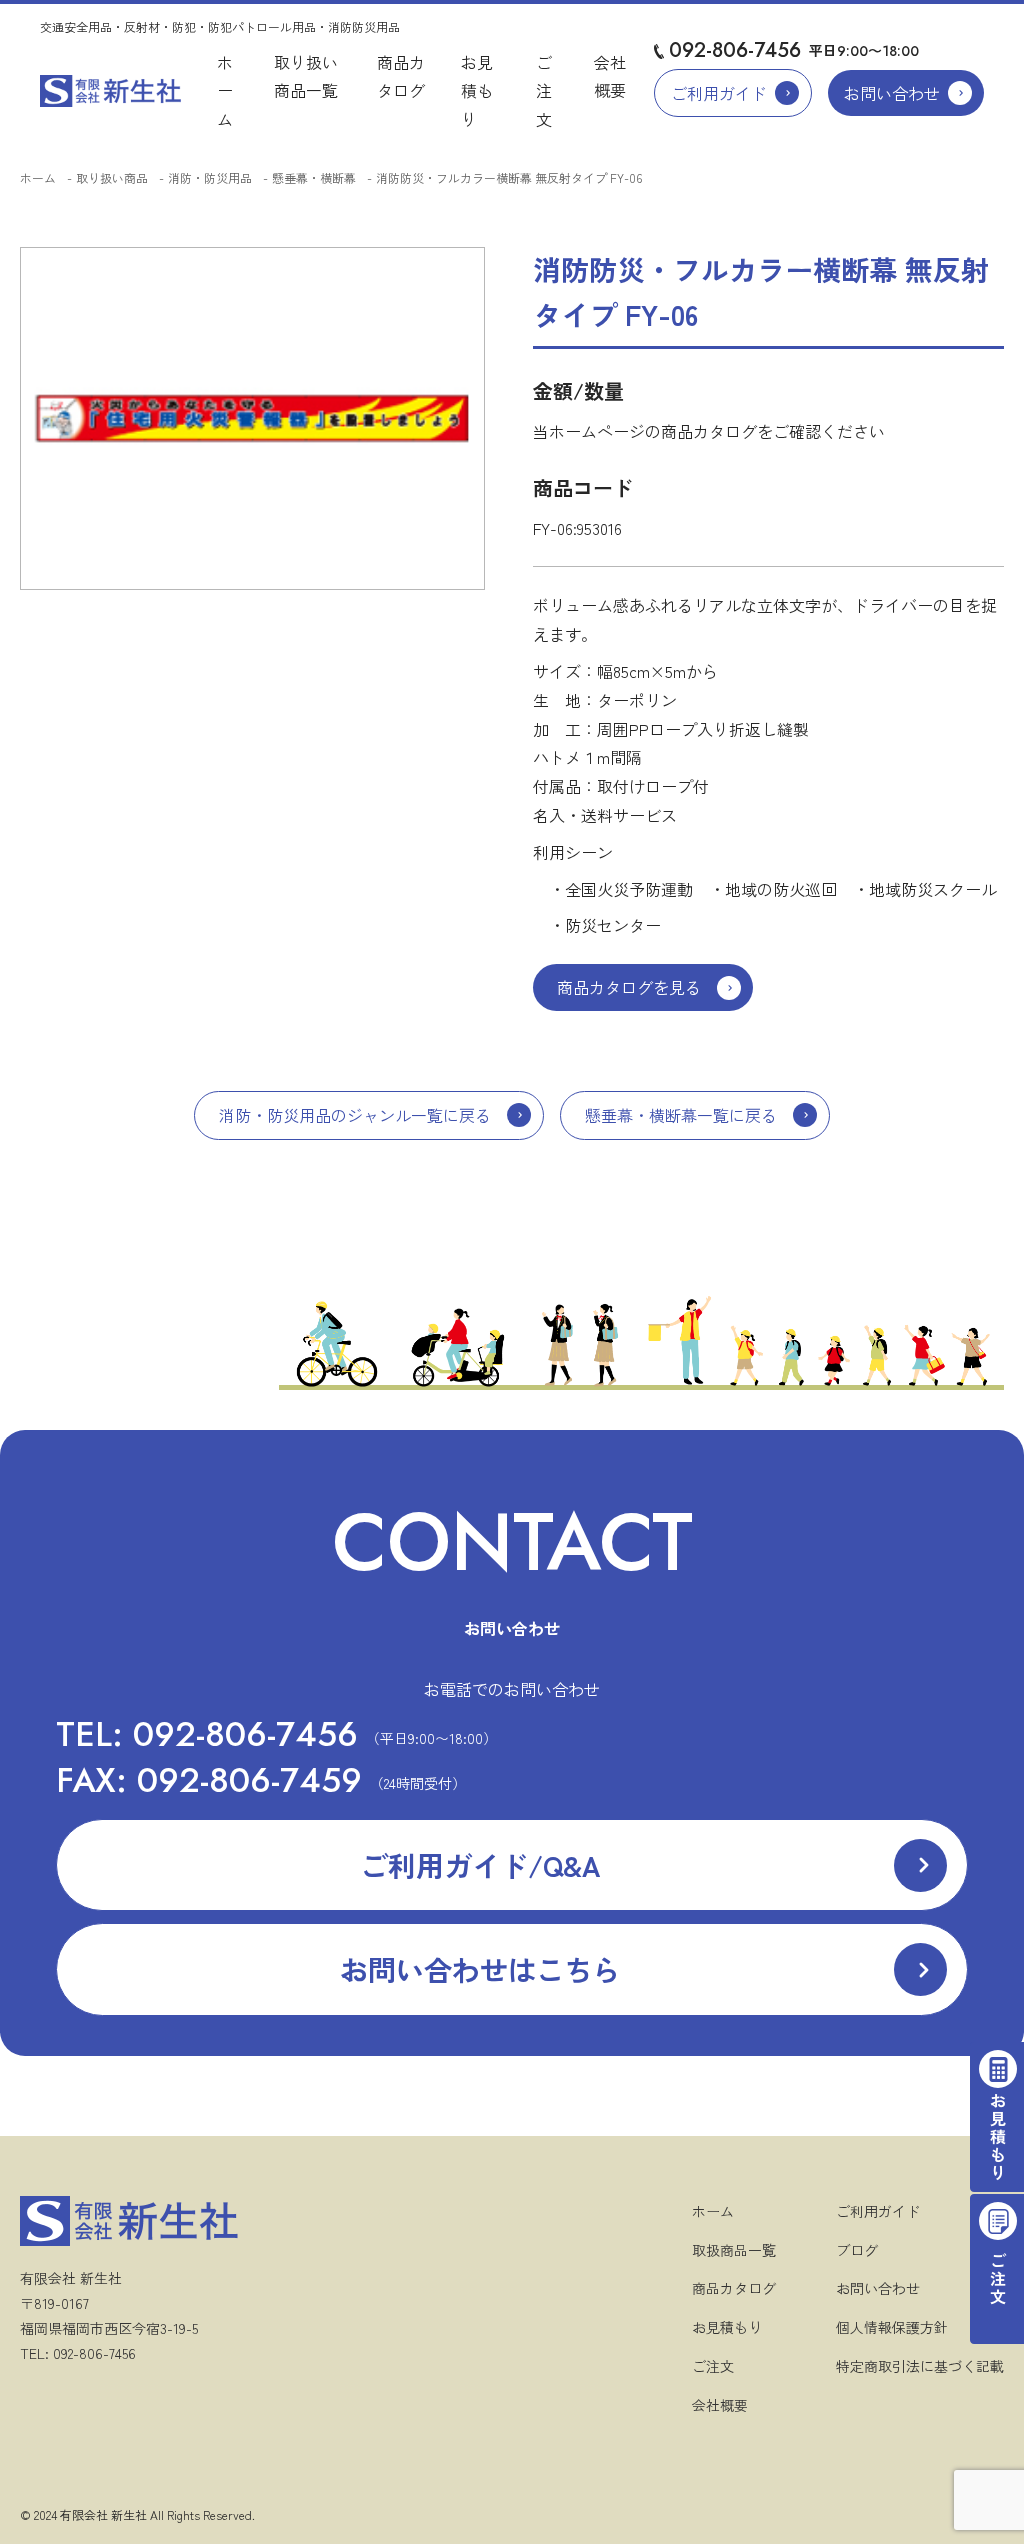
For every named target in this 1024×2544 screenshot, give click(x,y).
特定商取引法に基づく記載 (920, 2366)
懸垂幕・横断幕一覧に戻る (681, 1115)
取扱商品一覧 (734, 2250)
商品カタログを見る (629, 987)
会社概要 (720, 2405)
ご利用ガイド (719, 93)
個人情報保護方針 (892, 2327)
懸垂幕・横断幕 (314, 177)
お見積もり (477, 91)
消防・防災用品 (210, 177)
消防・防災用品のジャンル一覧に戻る (355, 1115)
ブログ (857, 2250)
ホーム (225, 91)
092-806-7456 (735, 50)
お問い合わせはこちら (480, 1969)
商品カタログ (734, 2288)
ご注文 (544, 91)
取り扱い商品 (112, 177)
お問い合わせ (892, 93)
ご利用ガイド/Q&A (480, 1865)
